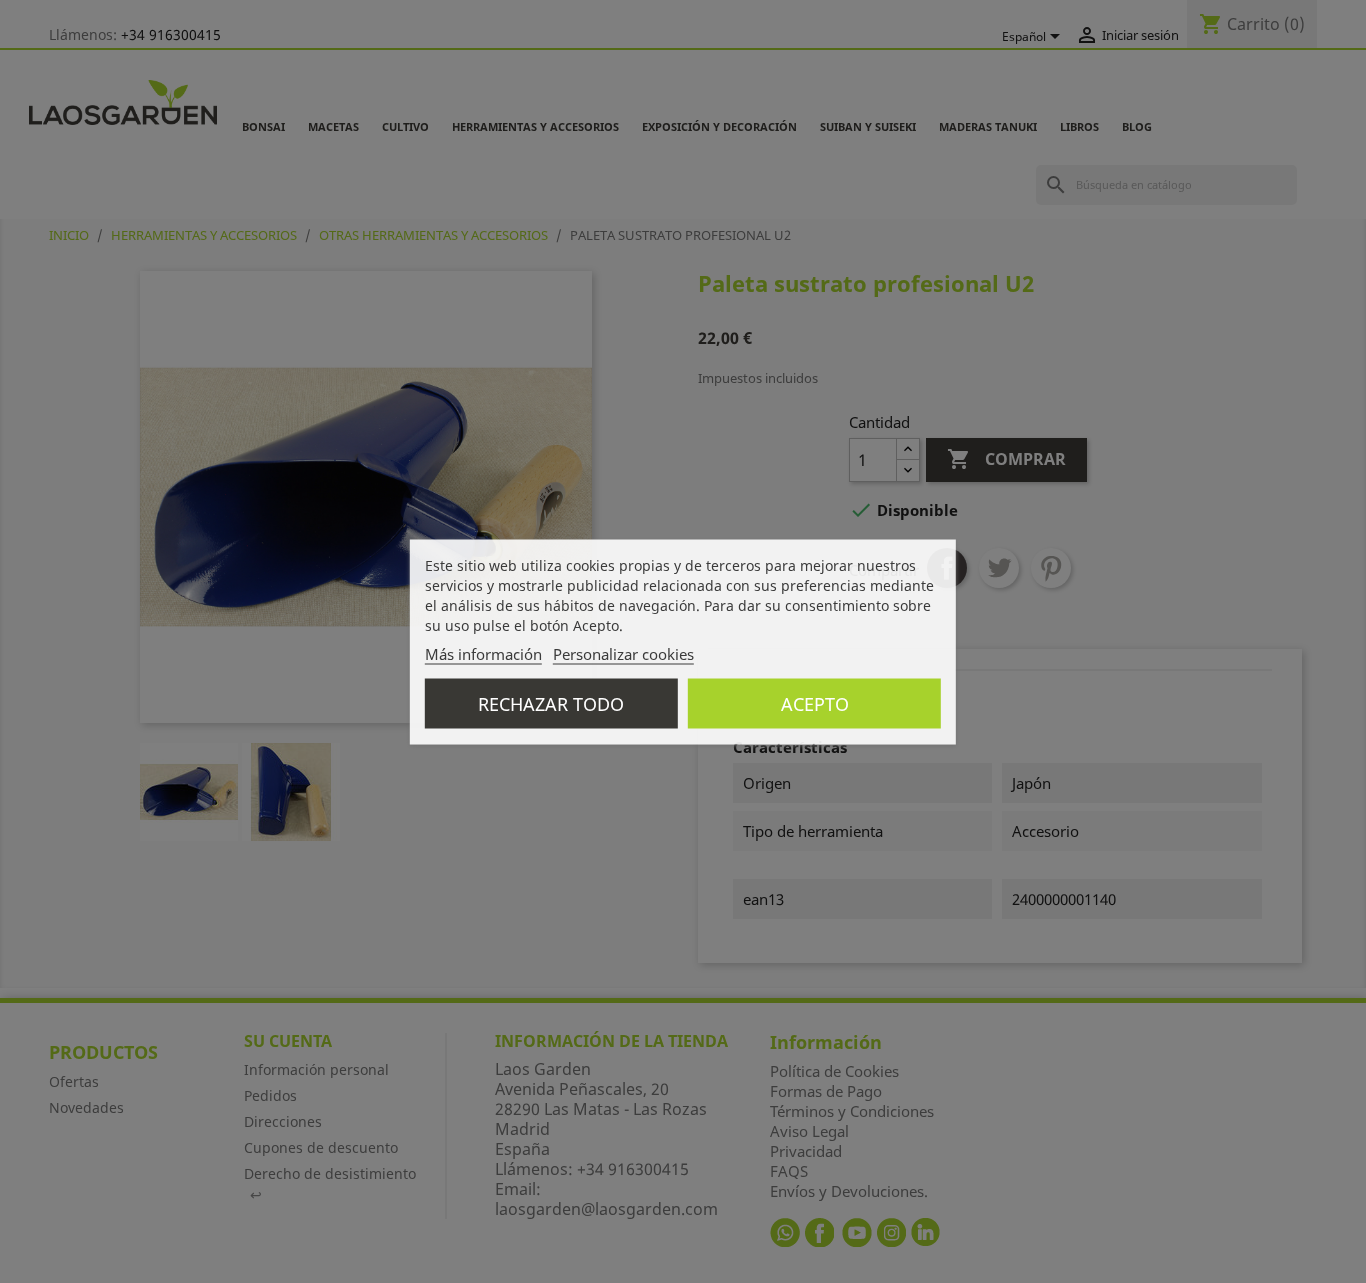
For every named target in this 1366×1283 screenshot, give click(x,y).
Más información (483, 653)
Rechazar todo (551, 703)
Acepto (815, 703)
